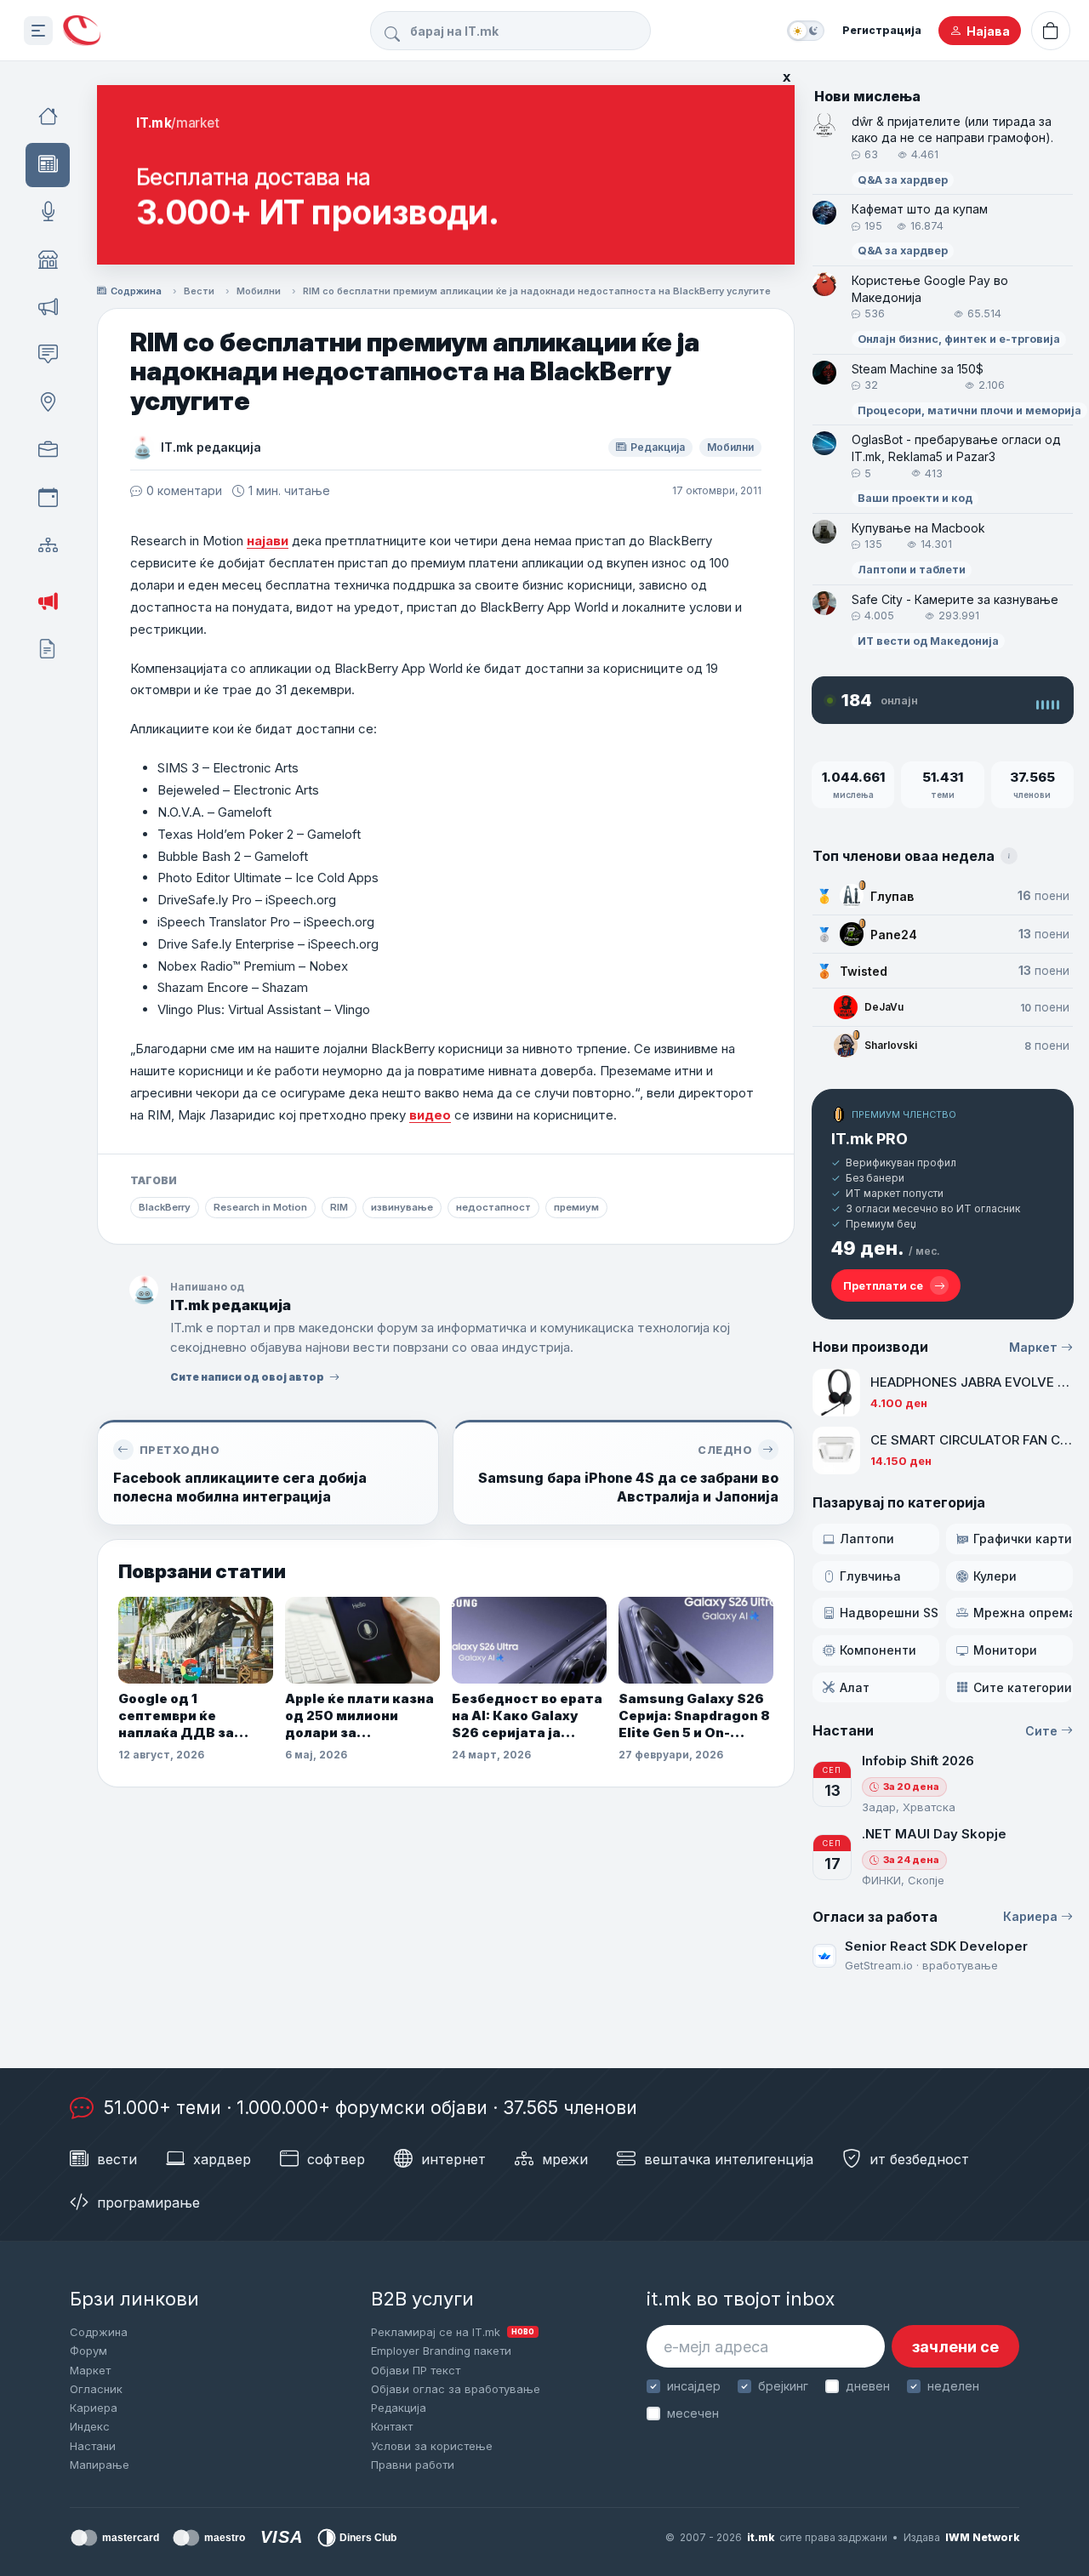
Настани (93, 2446)
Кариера (1030, 1916)
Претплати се (883, 1285)
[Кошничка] (1051, 31)
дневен (868, 2386)
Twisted (864, 971)
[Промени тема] (806, 31)
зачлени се (955, 2347)
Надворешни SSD (889, 1613)
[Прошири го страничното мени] (38, 31)
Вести (199, 291)
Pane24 (894, 935)
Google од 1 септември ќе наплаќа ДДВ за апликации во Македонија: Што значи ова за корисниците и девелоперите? (180, 1716)
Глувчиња (870, 1576)
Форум (88, 2351)
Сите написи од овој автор (247, 1377)
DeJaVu (884, 1007)
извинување (402, 1207)
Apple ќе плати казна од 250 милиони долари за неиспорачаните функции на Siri (359, 1716)
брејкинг (783, 2386)
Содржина (136, 291)
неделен (953, 2386)
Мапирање (100, 2465)
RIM (339, 1207)
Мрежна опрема (1023, 1613)
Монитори (1005, 1650)
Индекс (90, 2426)
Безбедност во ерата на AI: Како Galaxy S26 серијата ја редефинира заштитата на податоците (527, 1716)
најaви (268, 541)
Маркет (1033, 1347)
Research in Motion (260, 1207)
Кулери (995, 1576)
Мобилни (259, 291)
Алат (855, 1687)
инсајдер (694, 2386)
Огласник (96, 2389)
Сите (1041, 1731)
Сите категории (1023, 1687)
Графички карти (1023, 1539)
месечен (693, 2413)
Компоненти (878, 1650)
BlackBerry (165, 1207)
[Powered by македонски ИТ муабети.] (82, 31)
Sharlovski (891, 1045)
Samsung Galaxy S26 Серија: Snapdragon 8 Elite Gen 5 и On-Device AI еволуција (694, 1716)
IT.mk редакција (211, 447)
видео (430, 1115)
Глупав (892, 896)
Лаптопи (867, 1539)
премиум (576, 1207)
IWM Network (982, 2537)
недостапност (493, 1207)
